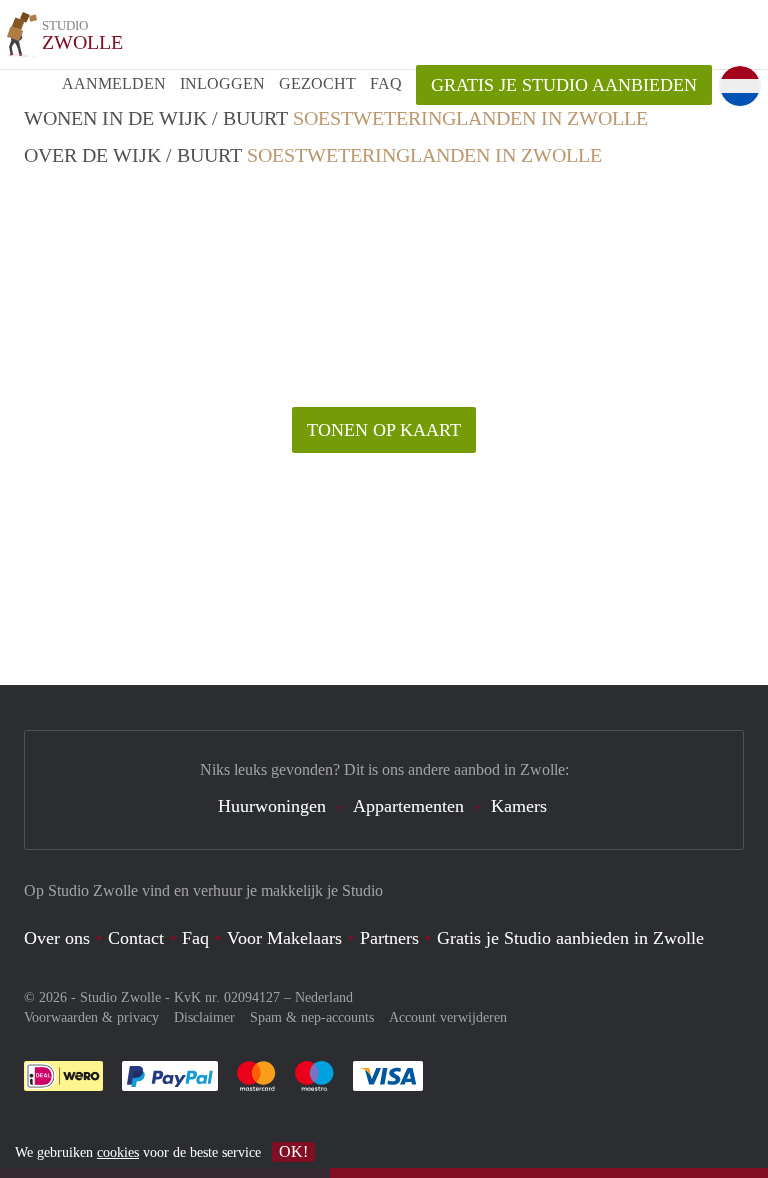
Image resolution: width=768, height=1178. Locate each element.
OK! (293, 1151)
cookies (118, 1152)
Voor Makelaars (284, 938)
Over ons (57, 938)
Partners (389, 938)
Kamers (519, 806)
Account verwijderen (448, 1017)
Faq (195, 938)
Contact (136, 938)
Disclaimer (204, 1017)
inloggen (222, 83)
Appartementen (408, 806)
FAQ (386, 83)
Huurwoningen (272, 806)
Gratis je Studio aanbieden (564, 85)
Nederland (324, 997)
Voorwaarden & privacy (91, 1017)
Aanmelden (114, 83)
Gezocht (317, 83)
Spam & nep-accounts (312, 1017)
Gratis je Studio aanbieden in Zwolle (570, 938)
